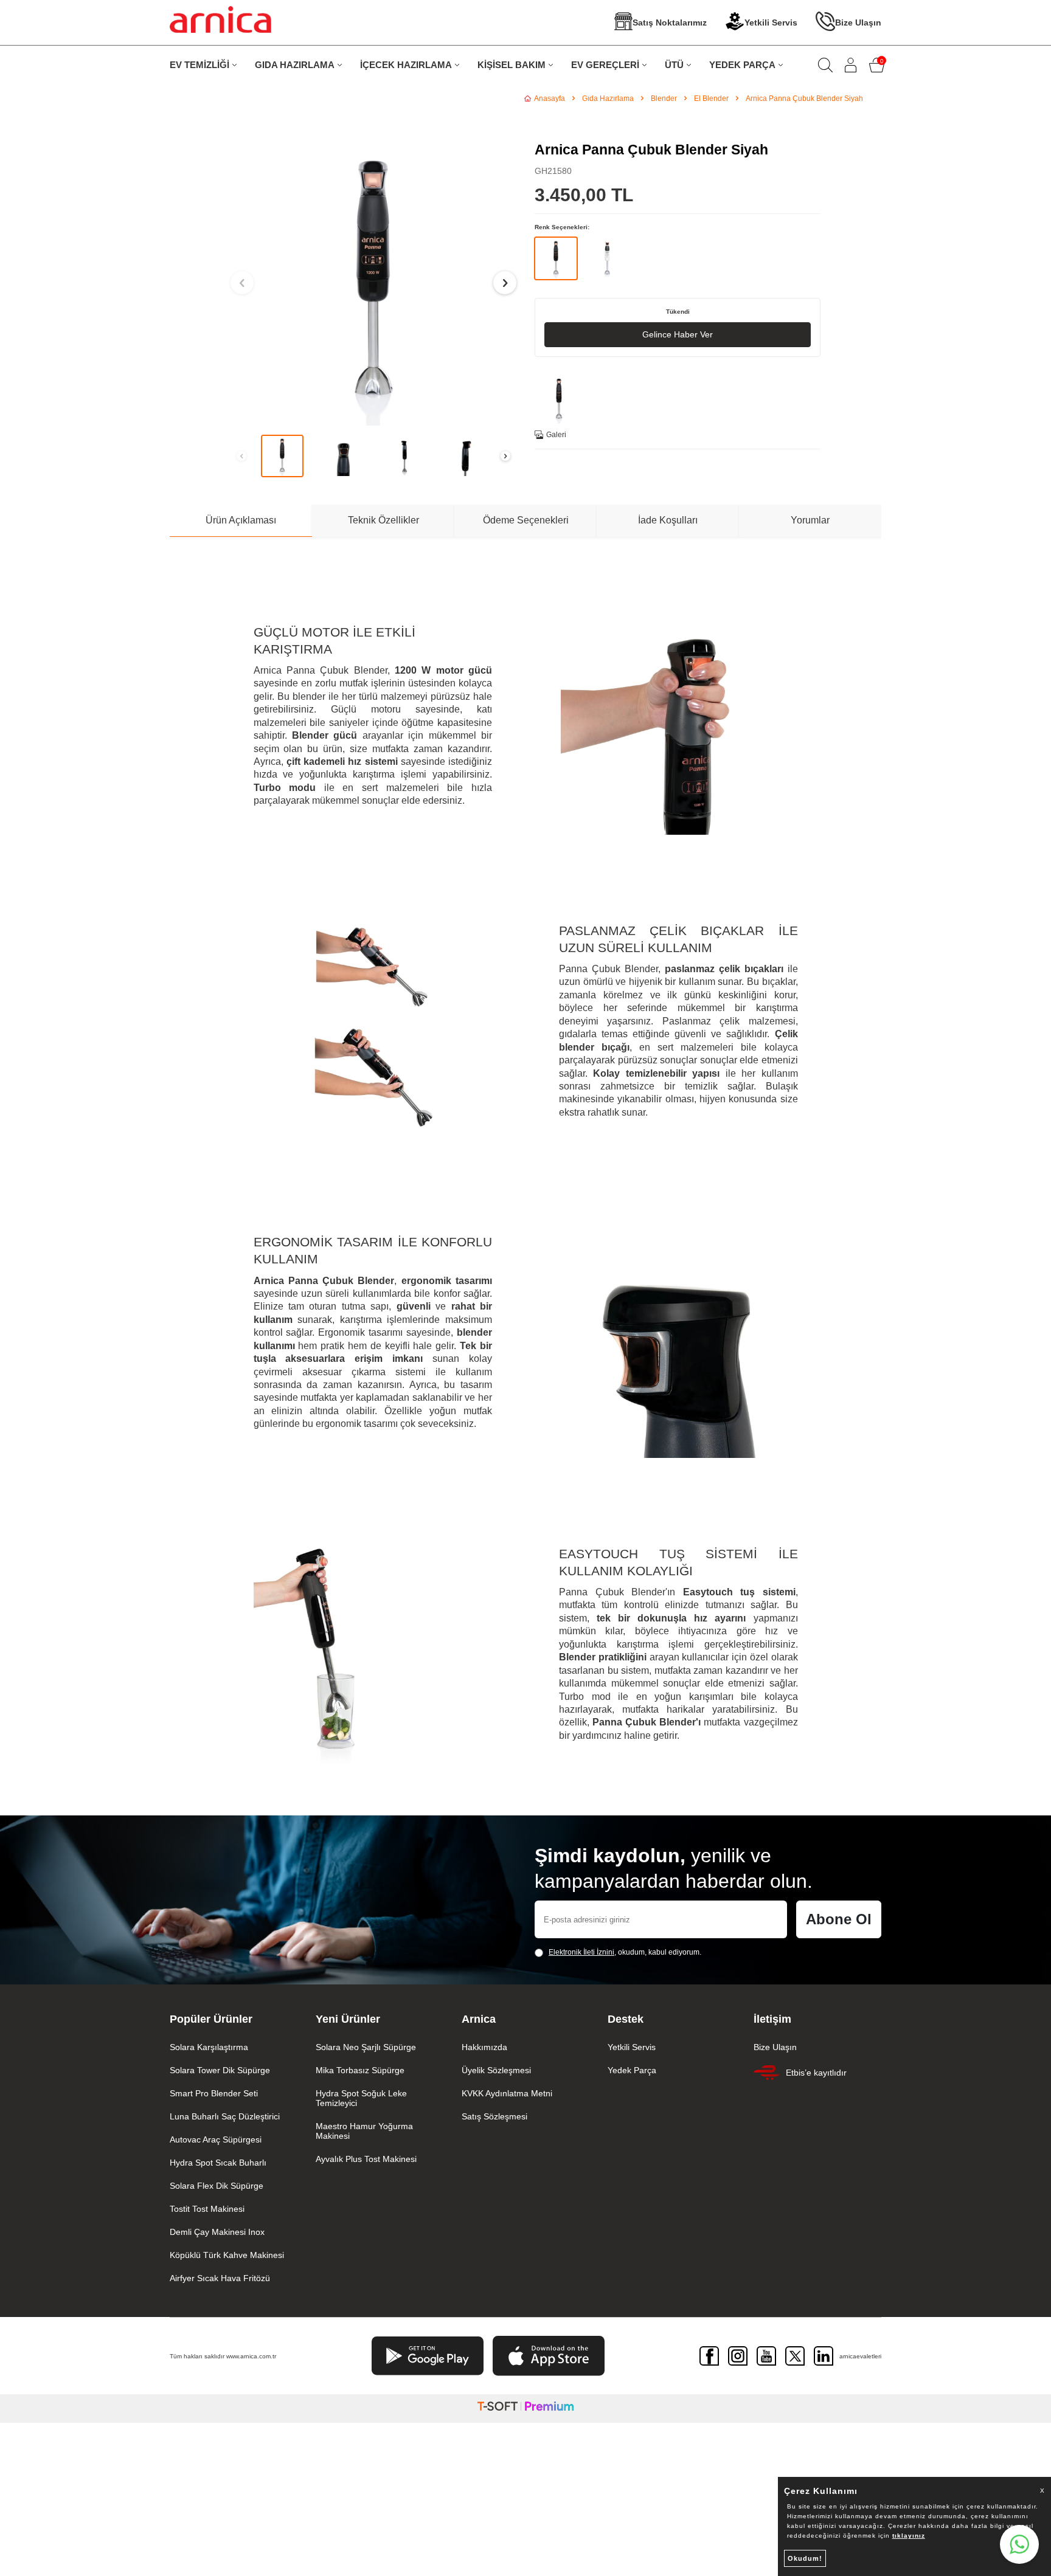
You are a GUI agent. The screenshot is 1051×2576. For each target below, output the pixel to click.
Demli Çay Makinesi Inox (217, 2232)
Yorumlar (810, 520)
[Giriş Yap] (851, 65)
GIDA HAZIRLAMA (295, 65)
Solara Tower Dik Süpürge (220, 2070)
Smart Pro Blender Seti (214, 2093)
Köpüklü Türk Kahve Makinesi (227, 2255)
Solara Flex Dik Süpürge (217, 2186)
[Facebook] (709, 2356)
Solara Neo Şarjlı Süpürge (366, 2047)
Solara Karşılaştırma (209, 2047)
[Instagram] (738, 2356)
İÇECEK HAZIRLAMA (406, 65)
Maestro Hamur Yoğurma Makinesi (364, 2131)
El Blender (711, 98)
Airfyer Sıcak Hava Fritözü (220, 2278)
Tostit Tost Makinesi (207, 2209)
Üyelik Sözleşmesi (496, 2070)
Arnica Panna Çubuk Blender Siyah (804, 98)
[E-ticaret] (525, 2409)
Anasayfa (550, 98)
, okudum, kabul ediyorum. (625, 1952)
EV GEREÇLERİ (605, 65)
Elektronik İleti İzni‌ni (581, 1952)
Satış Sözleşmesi (494, 2116)
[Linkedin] (824, 2356)
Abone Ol (839, 1919)
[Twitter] (795, 2356)
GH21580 (553, 171)
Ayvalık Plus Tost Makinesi (366, 2159)
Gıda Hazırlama (608, 98)
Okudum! (805, 2558)
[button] (242, 283)
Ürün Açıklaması (241, 520)
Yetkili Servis (771, 22)
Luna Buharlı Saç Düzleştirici (225, 2116)
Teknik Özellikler (383, 520)
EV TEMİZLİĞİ (199, 65)
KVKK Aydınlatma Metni (507, 2093)
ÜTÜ (674, 65)
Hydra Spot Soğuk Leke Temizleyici (361, 2098)
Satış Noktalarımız (670, 22)
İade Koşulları (668, 520)
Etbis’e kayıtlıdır (816, 2073)
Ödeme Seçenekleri (526, 520)
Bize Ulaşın (858, 22)
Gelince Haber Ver (678, 334)
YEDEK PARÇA (742, 65)
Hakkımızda (484, 2047)
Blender (664, 98)
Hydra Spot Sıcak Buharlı (218, 2163)
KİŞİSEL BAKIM (512, 65)
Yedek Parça (632, 2070)
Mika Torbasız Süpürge (360, 2070)
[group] (373, 283)
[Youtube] (766, 2356)
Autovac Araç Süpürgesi (216, 2139)
